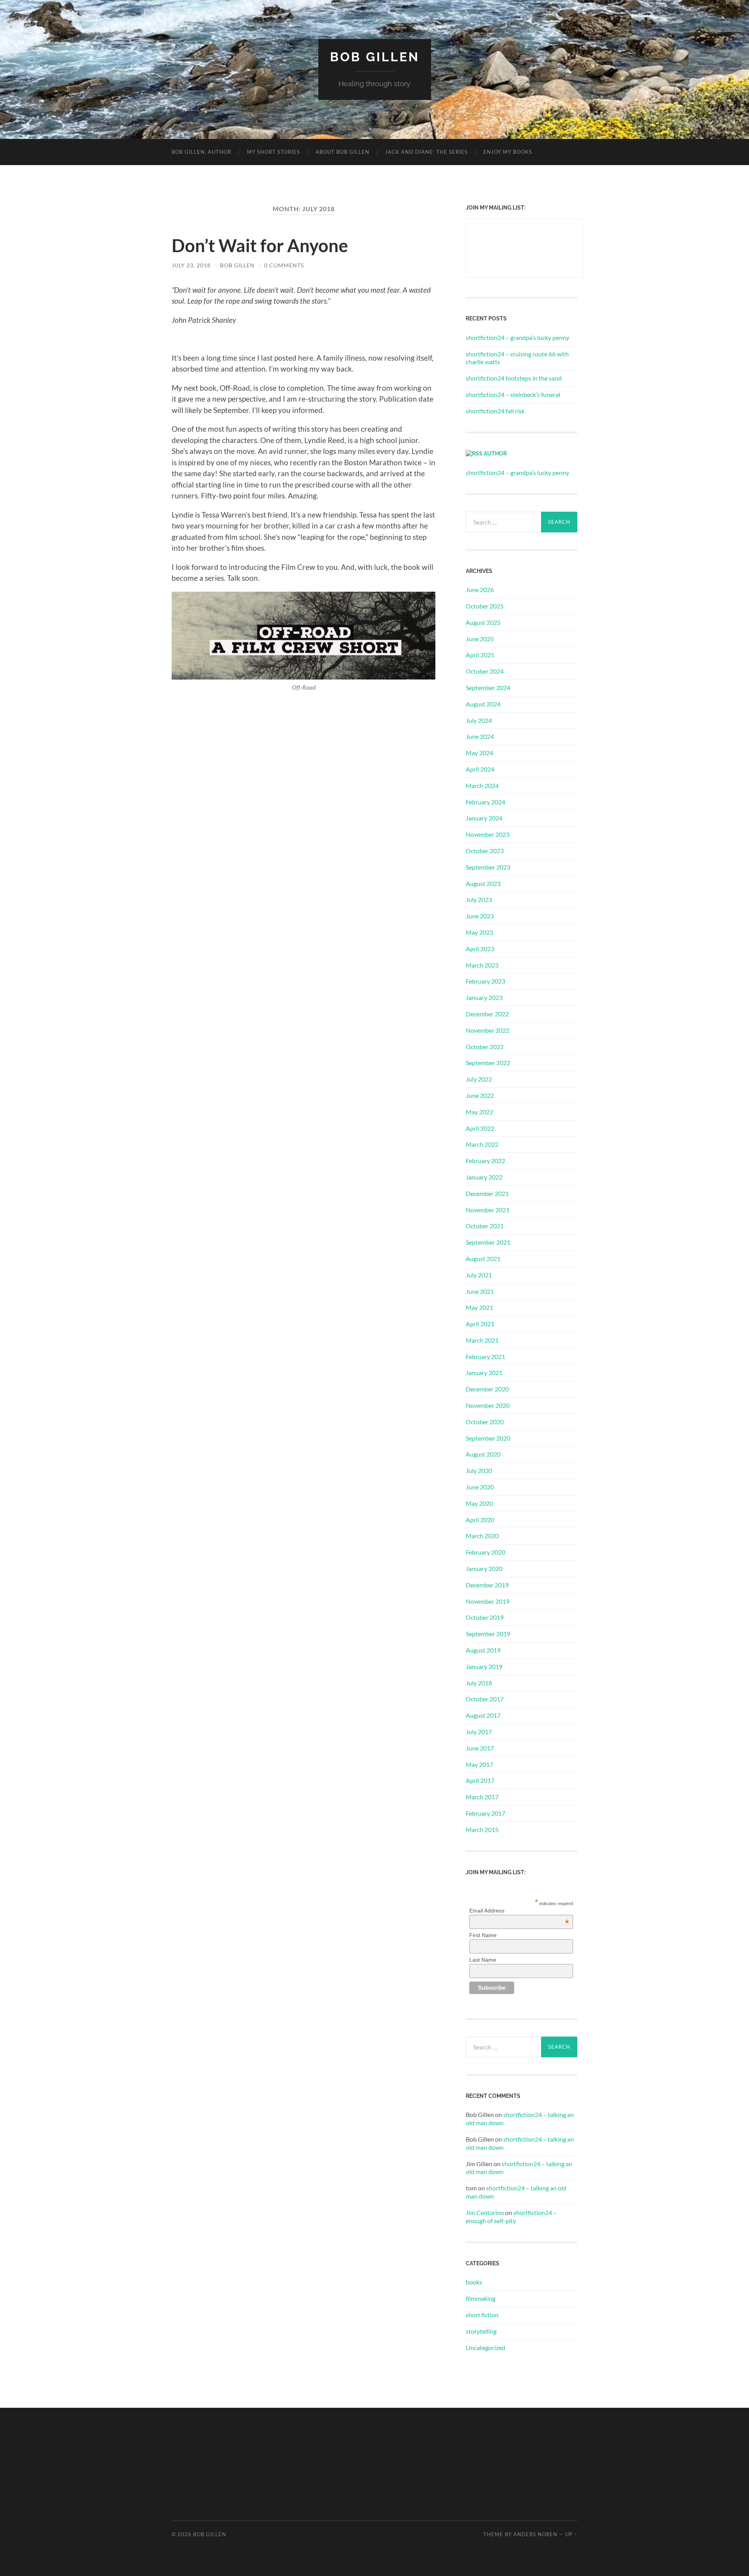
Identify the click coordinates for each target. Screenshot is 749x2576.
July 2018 (479, 1683)
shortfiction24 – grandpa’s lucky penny (517, 337)
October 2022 (485, 1047)
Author (495, 453)
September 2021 (488, 1242)
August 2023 (483, 883)
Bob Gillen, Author (201, 152)
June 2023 (480, 916)
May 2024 (479, 753)
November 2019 (488, 1601)
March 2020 (482, 1536)
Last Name (483, 1960)
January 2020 (484, 1568)
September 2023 (488, 867)
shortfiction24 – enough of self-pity (511, 2217)
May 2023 (479, 932)
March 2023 (482, 965)
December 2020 (487, 1389)
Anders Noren (535, 2534)
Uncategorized (485, 2347)
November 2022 (488, 1030)
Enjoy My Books (508, 152)
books (474, 2282)
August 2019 (483, 1650)
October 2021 (485, 1226)
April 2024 (480, 769)
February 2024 (485, 802)
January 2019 (484, 1666)
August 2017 (483, 1715)
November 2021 (488, 1210)
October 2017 (485, 1699)
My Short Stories (273, 152)
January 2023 (484, 997)
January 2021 (484, 1373)
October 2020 (485, 1422)
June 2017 (480, 1748)
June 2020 (480, 1487)
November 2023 (488, 834)
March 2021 (482, 1340)
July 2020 (479, 1470)
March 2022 (482, 1144)
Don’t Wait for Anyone (260, 246)
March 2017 (482, 1797)
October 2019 (485, 1617)
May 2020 (479, 1503)
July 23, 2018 (191, 265)
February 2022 (485, 1161)
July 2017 (479, 1732)
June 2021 (480, 1291)
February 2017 (485, 1813)
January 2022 (484, 1177)
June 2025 (480, 639)
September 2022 (488, 1063)
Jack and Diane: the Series (426, 152)
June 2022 (480, 1095)
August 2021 (483, 1259)
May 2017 (479, 1764)
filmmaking (481, 2298)
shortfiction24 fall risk (495, 411)
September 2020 (488, 1438)
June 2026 (480, 590)
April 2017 (480, 1780)
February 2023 (485, 981)
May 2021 (479, 1307)
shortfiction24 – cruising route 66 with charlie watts (517, 358)
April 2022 (480, 1128)
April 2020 (480, 1520)
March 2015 (482, 1830)
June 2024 (480, 736)
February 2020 (485, 1552)
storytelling (481, 2331)
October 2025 (485, 606)
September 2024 (488, 688)
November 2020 (488, 1405)
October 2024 (485, 671)
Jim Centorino (485, 2212)
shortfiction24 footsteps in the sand (514, 378)
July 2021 (479, 1275)
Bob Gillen (375, 57)
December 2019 (487, 1585)
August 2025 (483, 622)
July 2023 (479, 899)
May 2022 (479, 1112)
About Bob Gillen (343, 152)
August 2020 (483, 1454)
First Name (483, 1935)
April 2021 (480, 1324)
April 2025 (480, 655)
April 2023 (480, 949)
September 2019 (488, 1634)
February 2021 (485, 1356)
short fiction (482, 2315)
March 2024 (482, 785)
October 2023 (485, 851)
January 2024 (484, 818)
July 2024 (479, 720)
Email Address (519, 1911)
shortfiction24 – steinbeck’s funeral (513, 394)
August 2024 (483, 704)
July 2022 (479, 1079)
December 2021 (487, 1193)
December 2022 (487, 1014)
